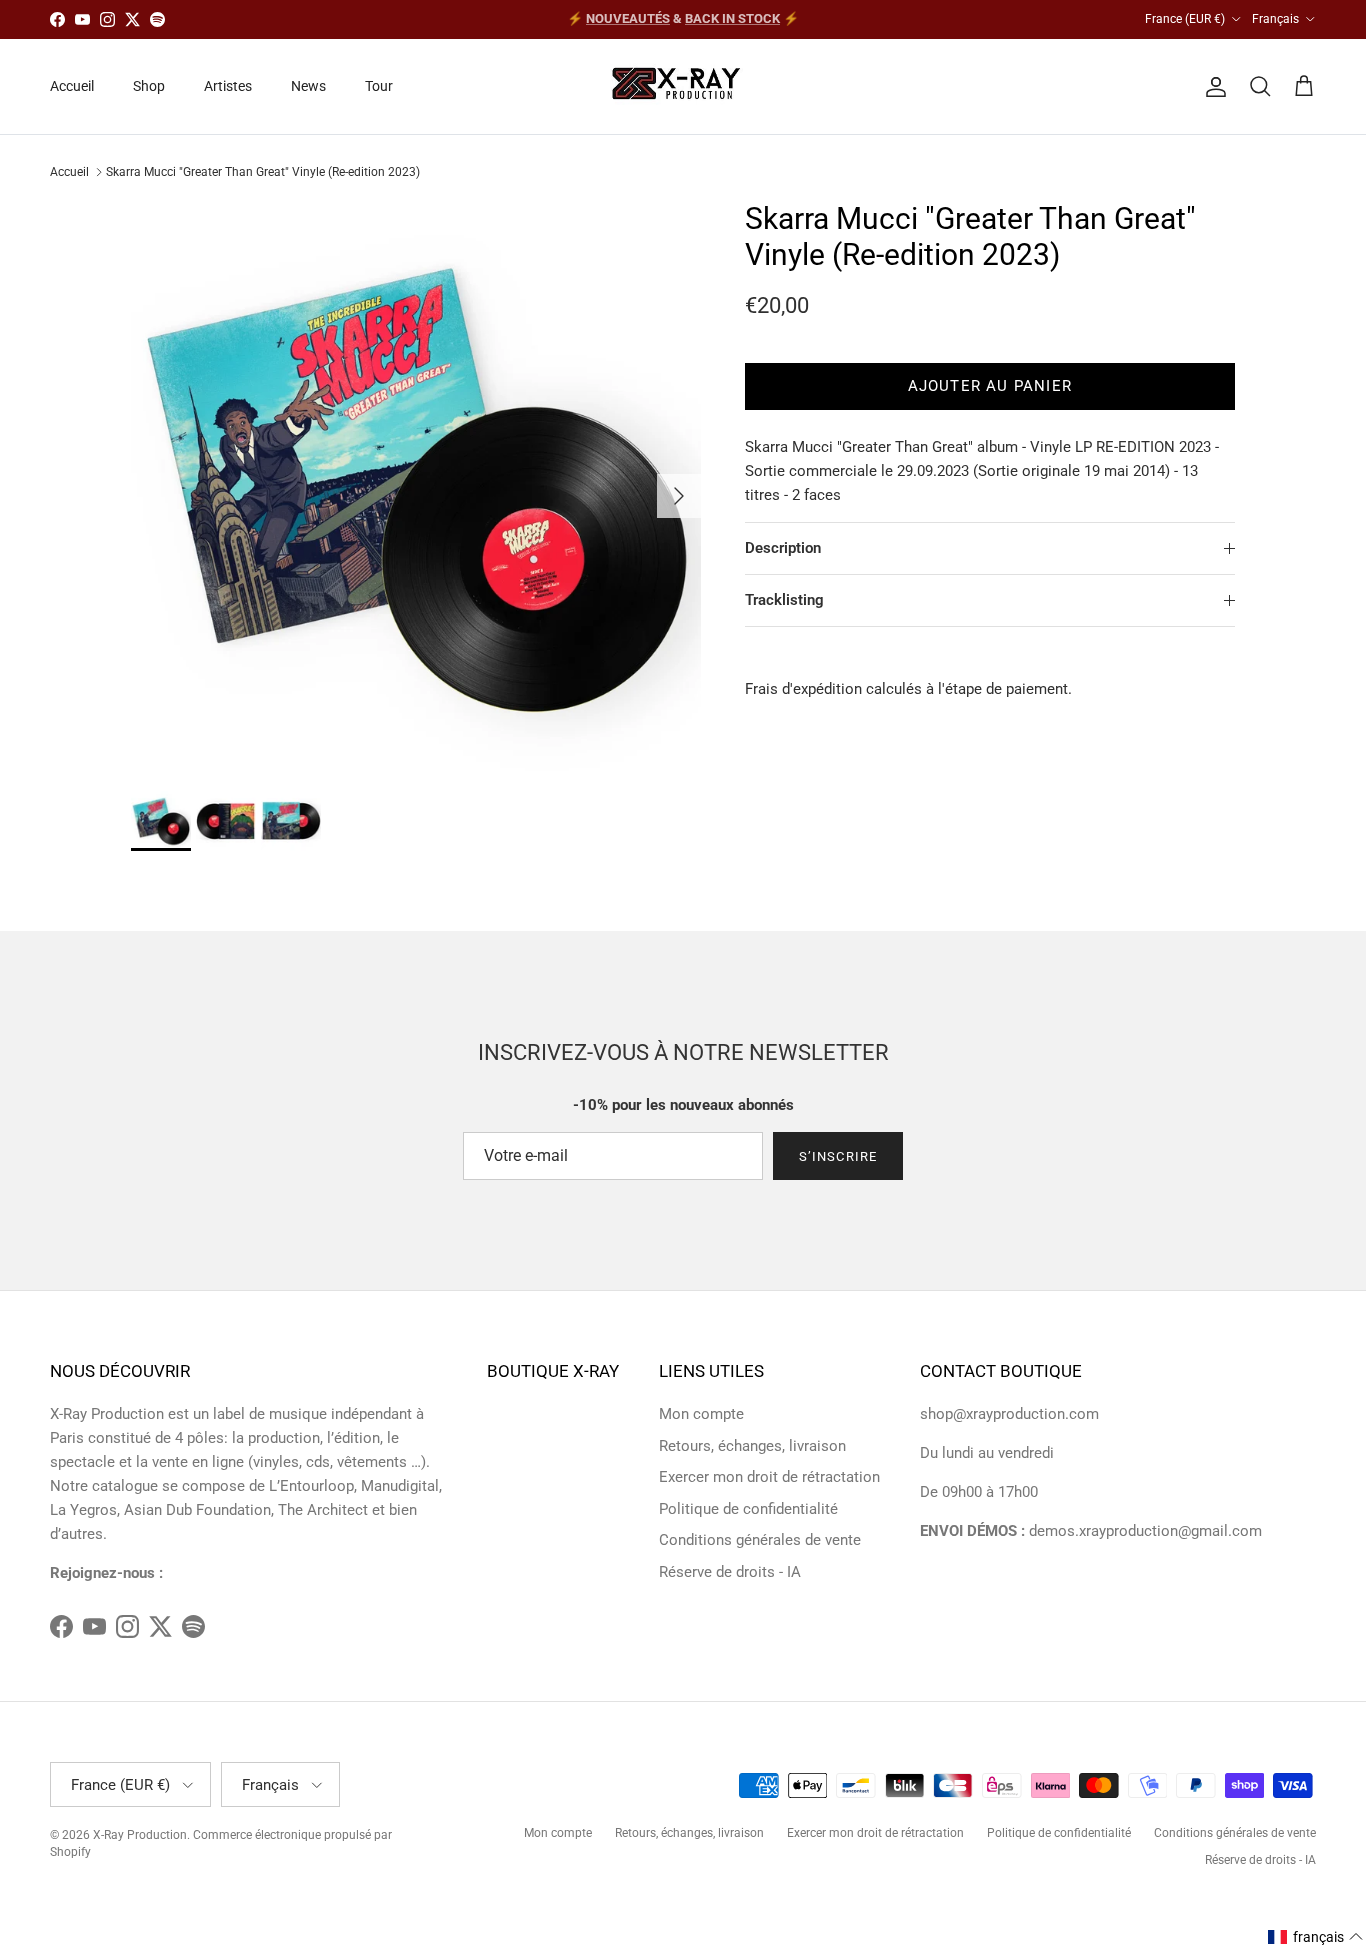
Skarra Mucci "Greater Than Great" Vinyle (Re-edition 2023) (263, 172)
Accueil (72, 86)
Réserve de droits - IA (730, 1572)
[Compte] (1212, 87)
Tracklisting (784, 600)
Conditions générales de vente (760, 1540)
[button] (1316, 1937)
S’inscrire (837, 1156)
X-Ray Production (140, 1835)
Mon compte (701, 1414)
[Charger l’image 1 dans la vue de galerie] (416, 486)
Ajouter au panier (990, 386)
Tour (379, 86)
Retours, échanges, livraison (752, 1446)
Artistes (228, 86)
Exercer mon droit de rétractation (769, 1477)
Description (783, 548)
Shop (149, 86)
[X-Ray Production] (683, 86)
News (308, 86)
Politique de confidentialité (748, 1509)
